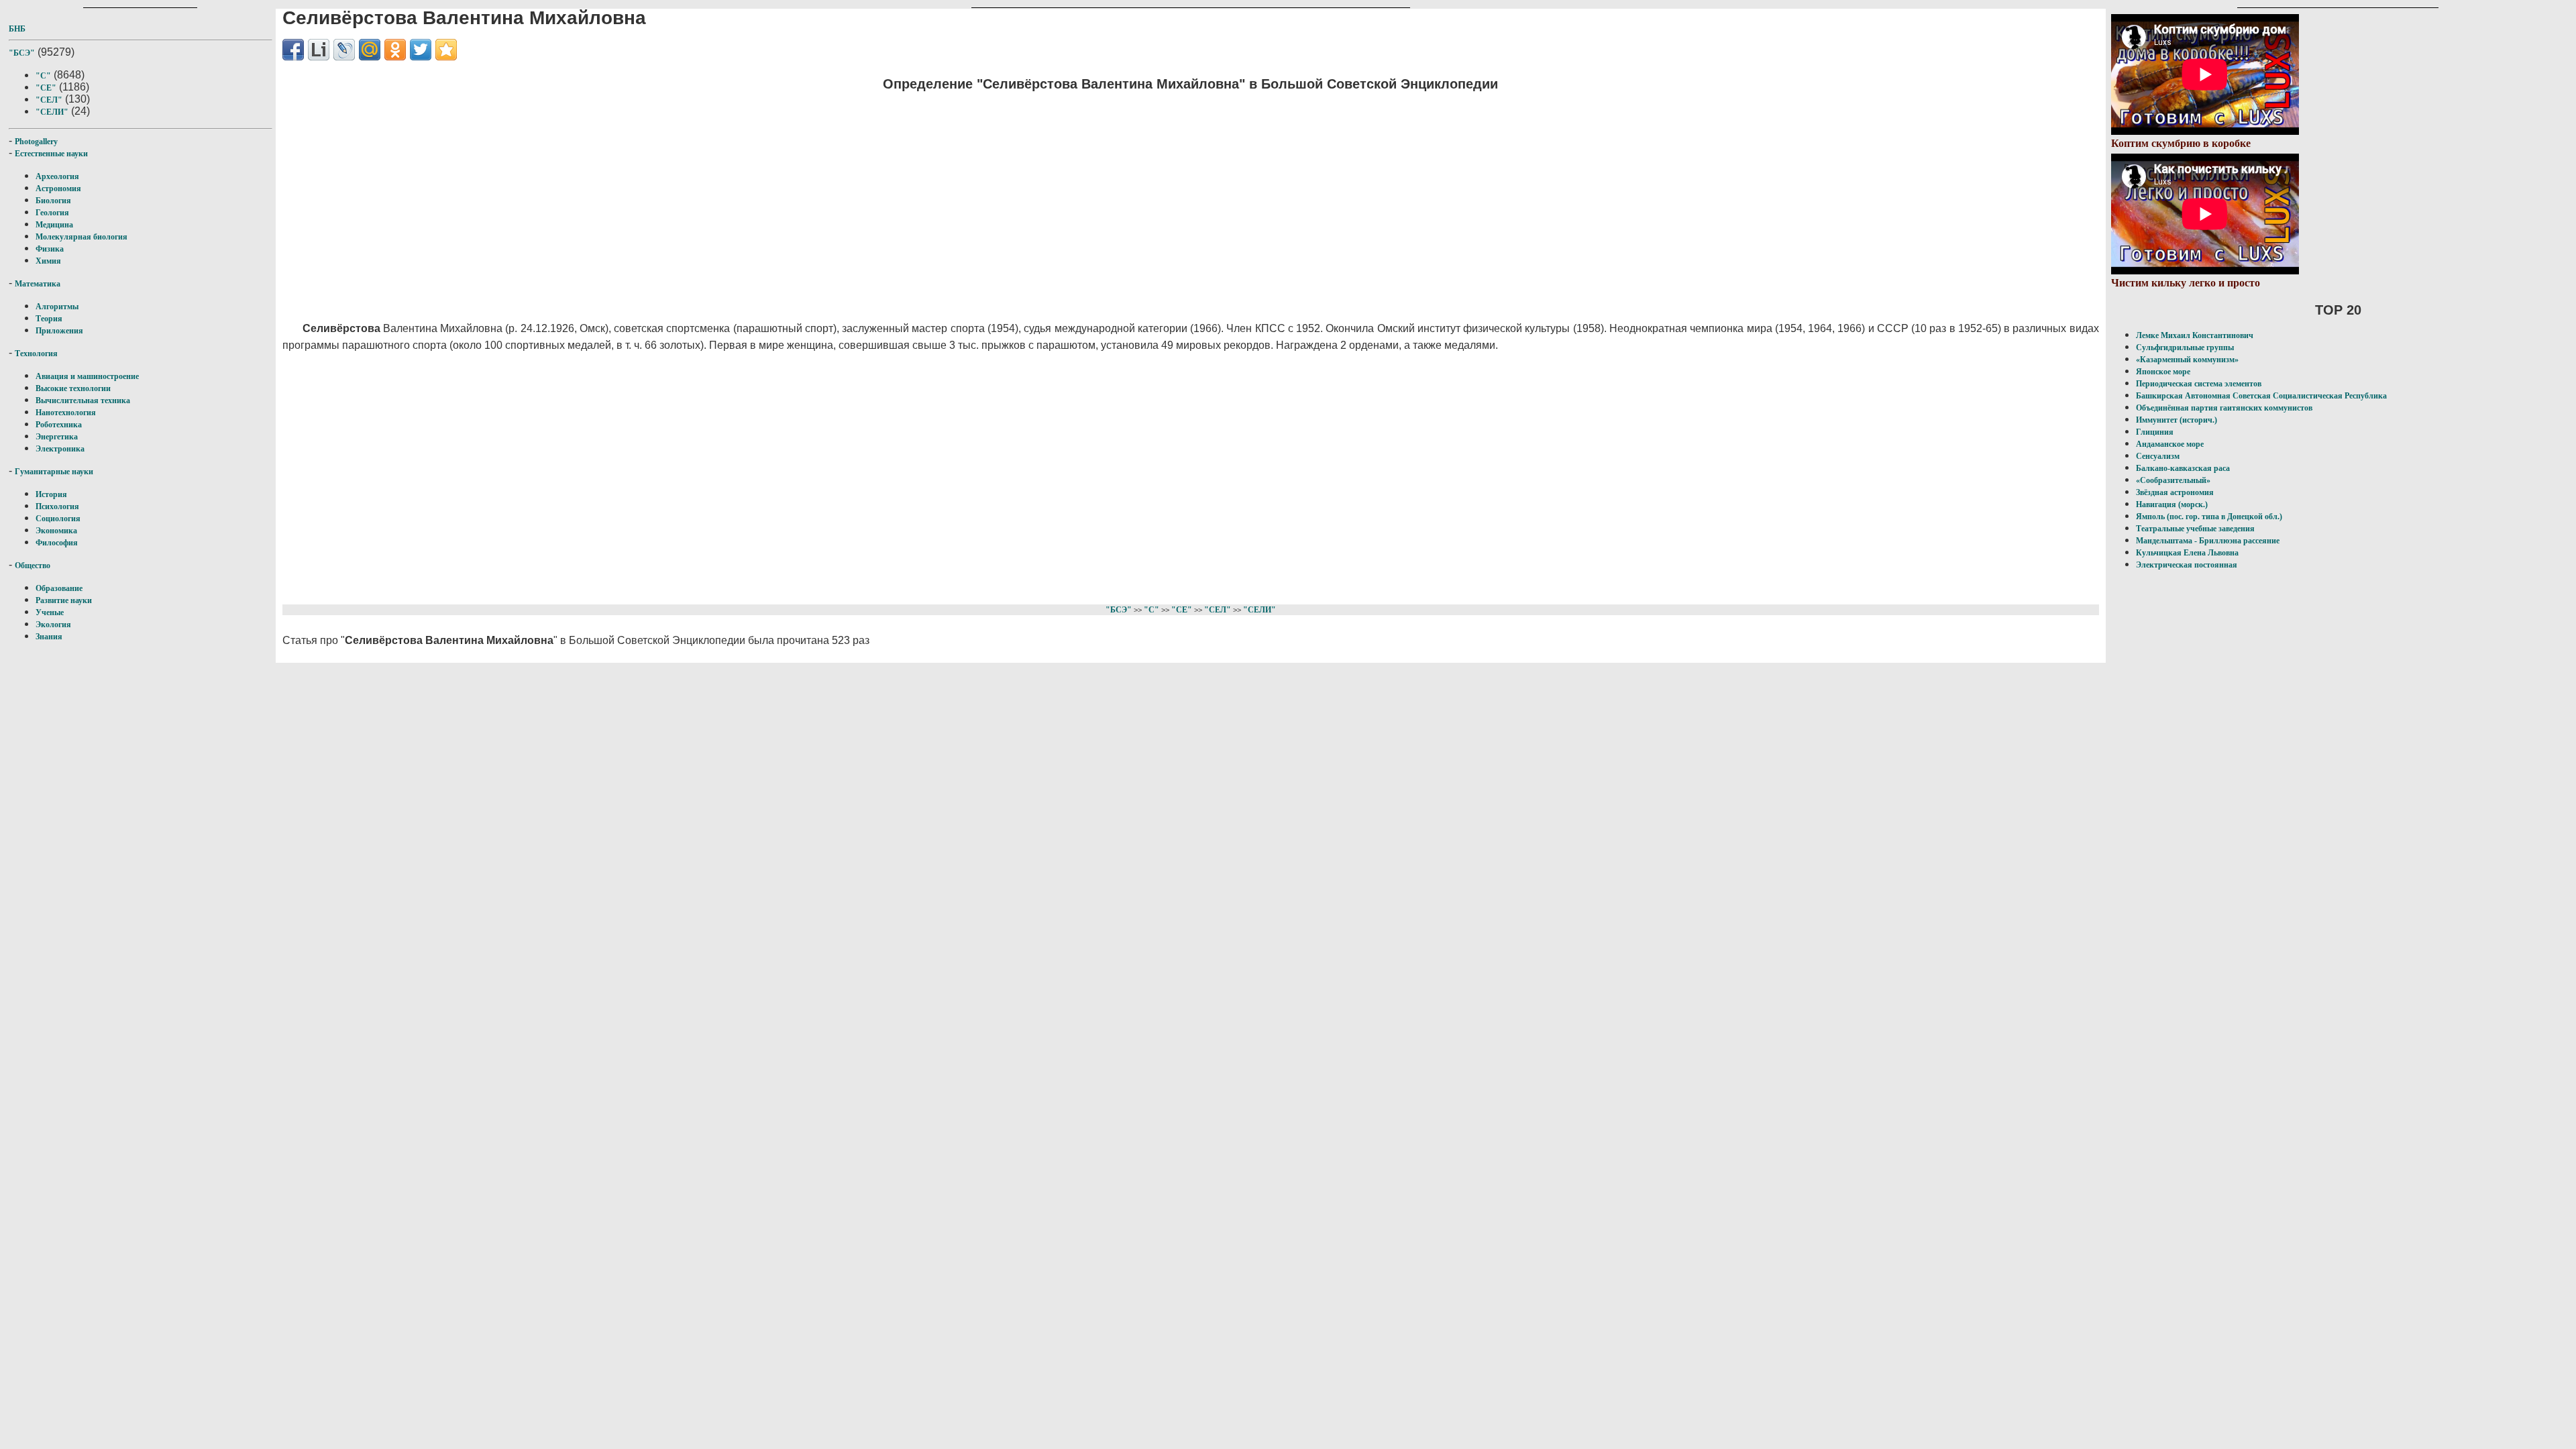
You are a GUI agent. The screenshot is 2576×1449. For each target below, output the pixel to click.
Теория (49, 319)
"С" (43, 76)
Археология (57, 176)
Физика (50, 249)
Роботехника (59, 425)
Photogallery (36, 142)
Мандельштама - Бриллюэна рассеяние (2208, 541)
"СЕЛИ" (52, 112)
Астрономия (58, 189)
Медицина (54, 225)
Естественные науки (51, 154)
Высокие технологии (73, 388)
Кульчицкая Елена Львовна (2187, 553)
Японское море (2163, 372)
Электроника (60, 449)
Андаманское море (2170, 444)
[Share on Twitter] (421, 50)
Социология (58, 519)
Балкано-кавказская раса (2183, 468)
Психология (57, 506)
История (51, 494)
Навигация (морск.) (2172, 504)
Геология (52, 213)
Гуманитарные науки (54, 472)
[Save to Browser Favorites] (446, 50)
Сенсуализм (2158, 456)
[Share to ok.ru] (395, 50)
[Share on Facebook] (293, 50)
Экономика (56, 531)
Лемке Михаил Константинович (2195, 335)
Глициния (2155, 432)
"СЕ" (46, 88)
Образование (59, 588)
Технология (36, 354)
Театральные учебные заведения (2195, 529)
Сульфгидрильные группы (2185, 347)
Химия (48, 261)
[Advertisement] (685, 198)
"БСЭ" (22, 53)
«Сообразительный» (2173, 480)
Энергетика (57, 437)
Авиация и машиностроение (87, 376)
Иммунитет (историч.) (2177, 420)
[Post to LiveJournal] (344, 50)
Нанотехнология (66, 413)
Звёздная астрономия (2175, 492)
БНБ (17, 29)
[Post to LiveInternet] (319, 50)
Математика (38, 284)
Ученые (50, 612)
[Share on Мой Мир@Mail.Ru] (370, 50)
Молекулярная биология (82, 237)
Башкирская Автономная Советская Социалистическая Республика (2261, 396)
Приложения (59, 331)
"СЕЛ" (49, 100)
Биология (53, 201)
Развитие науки (64, 600)
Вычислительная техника (83, 400)
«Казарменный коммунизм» (2187, 360)
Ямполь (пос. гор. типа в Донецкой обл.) (2209, 517)
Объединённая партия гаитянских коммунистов (2224, 408)
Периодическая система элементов (2199, 384)
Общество (33, 566)
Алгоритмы (57, 307)
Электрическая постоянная (2187, 565)
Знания (49, 637)
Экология (53, 625)
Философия (57, 543)
